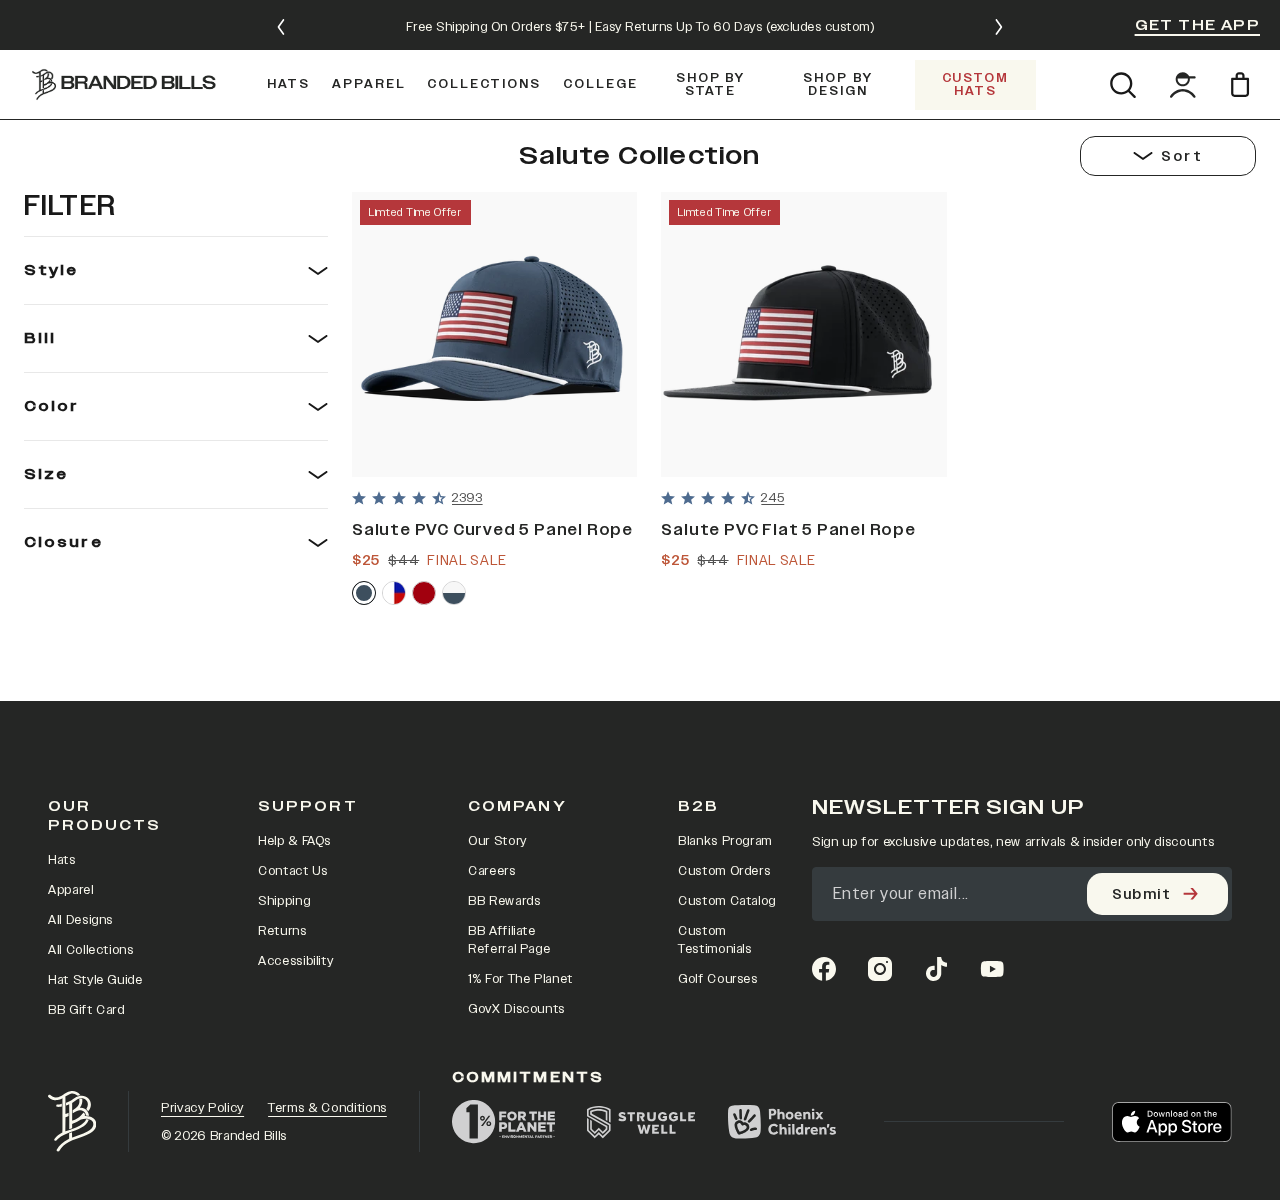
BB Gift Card (86, 1010)
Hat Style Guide (95, 980)
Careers (492, 871)
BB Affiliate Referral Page (509, 940)
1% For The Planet (520, 979)
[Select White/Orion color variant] (454, 593)
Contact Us (293, 871)
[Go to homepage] (124, 84)
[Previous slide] (281, 27)
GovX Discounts (516, 1009)
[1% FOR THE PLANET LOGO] (503, 1122)
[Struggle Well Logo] (641, 1122)
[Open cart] (1243, 84)
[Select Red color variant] (424, 593)
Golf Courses (718, 979)
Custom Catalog (727, 901)
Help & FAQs (294, 841)
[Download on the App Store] (1172, 1122)
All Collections (91, 950)
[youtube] (992, 969)
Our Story (497, 841)
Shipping (284, 901)
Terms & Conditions (327, 1108)
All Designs (80, 920)
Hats (62, 860)
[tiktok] (936, 969)
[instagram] (880, 969)
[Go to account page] (1183, 85)
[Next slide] (999, 27)
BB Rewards (504, 901)
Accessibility (295, 961)
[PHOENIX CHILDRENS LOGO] (782, 1122)
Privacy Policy (202, 1108)
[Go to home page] (72, 1121)
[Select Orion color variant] (364, 593)
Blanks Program (725, 841)
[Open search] (1122, 85)
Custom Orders (724, 871)
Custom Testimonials (715, 940)
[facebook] (824, 969)
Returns (282, 931)
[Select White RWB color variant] (394, 593)
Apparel (71, 890)
